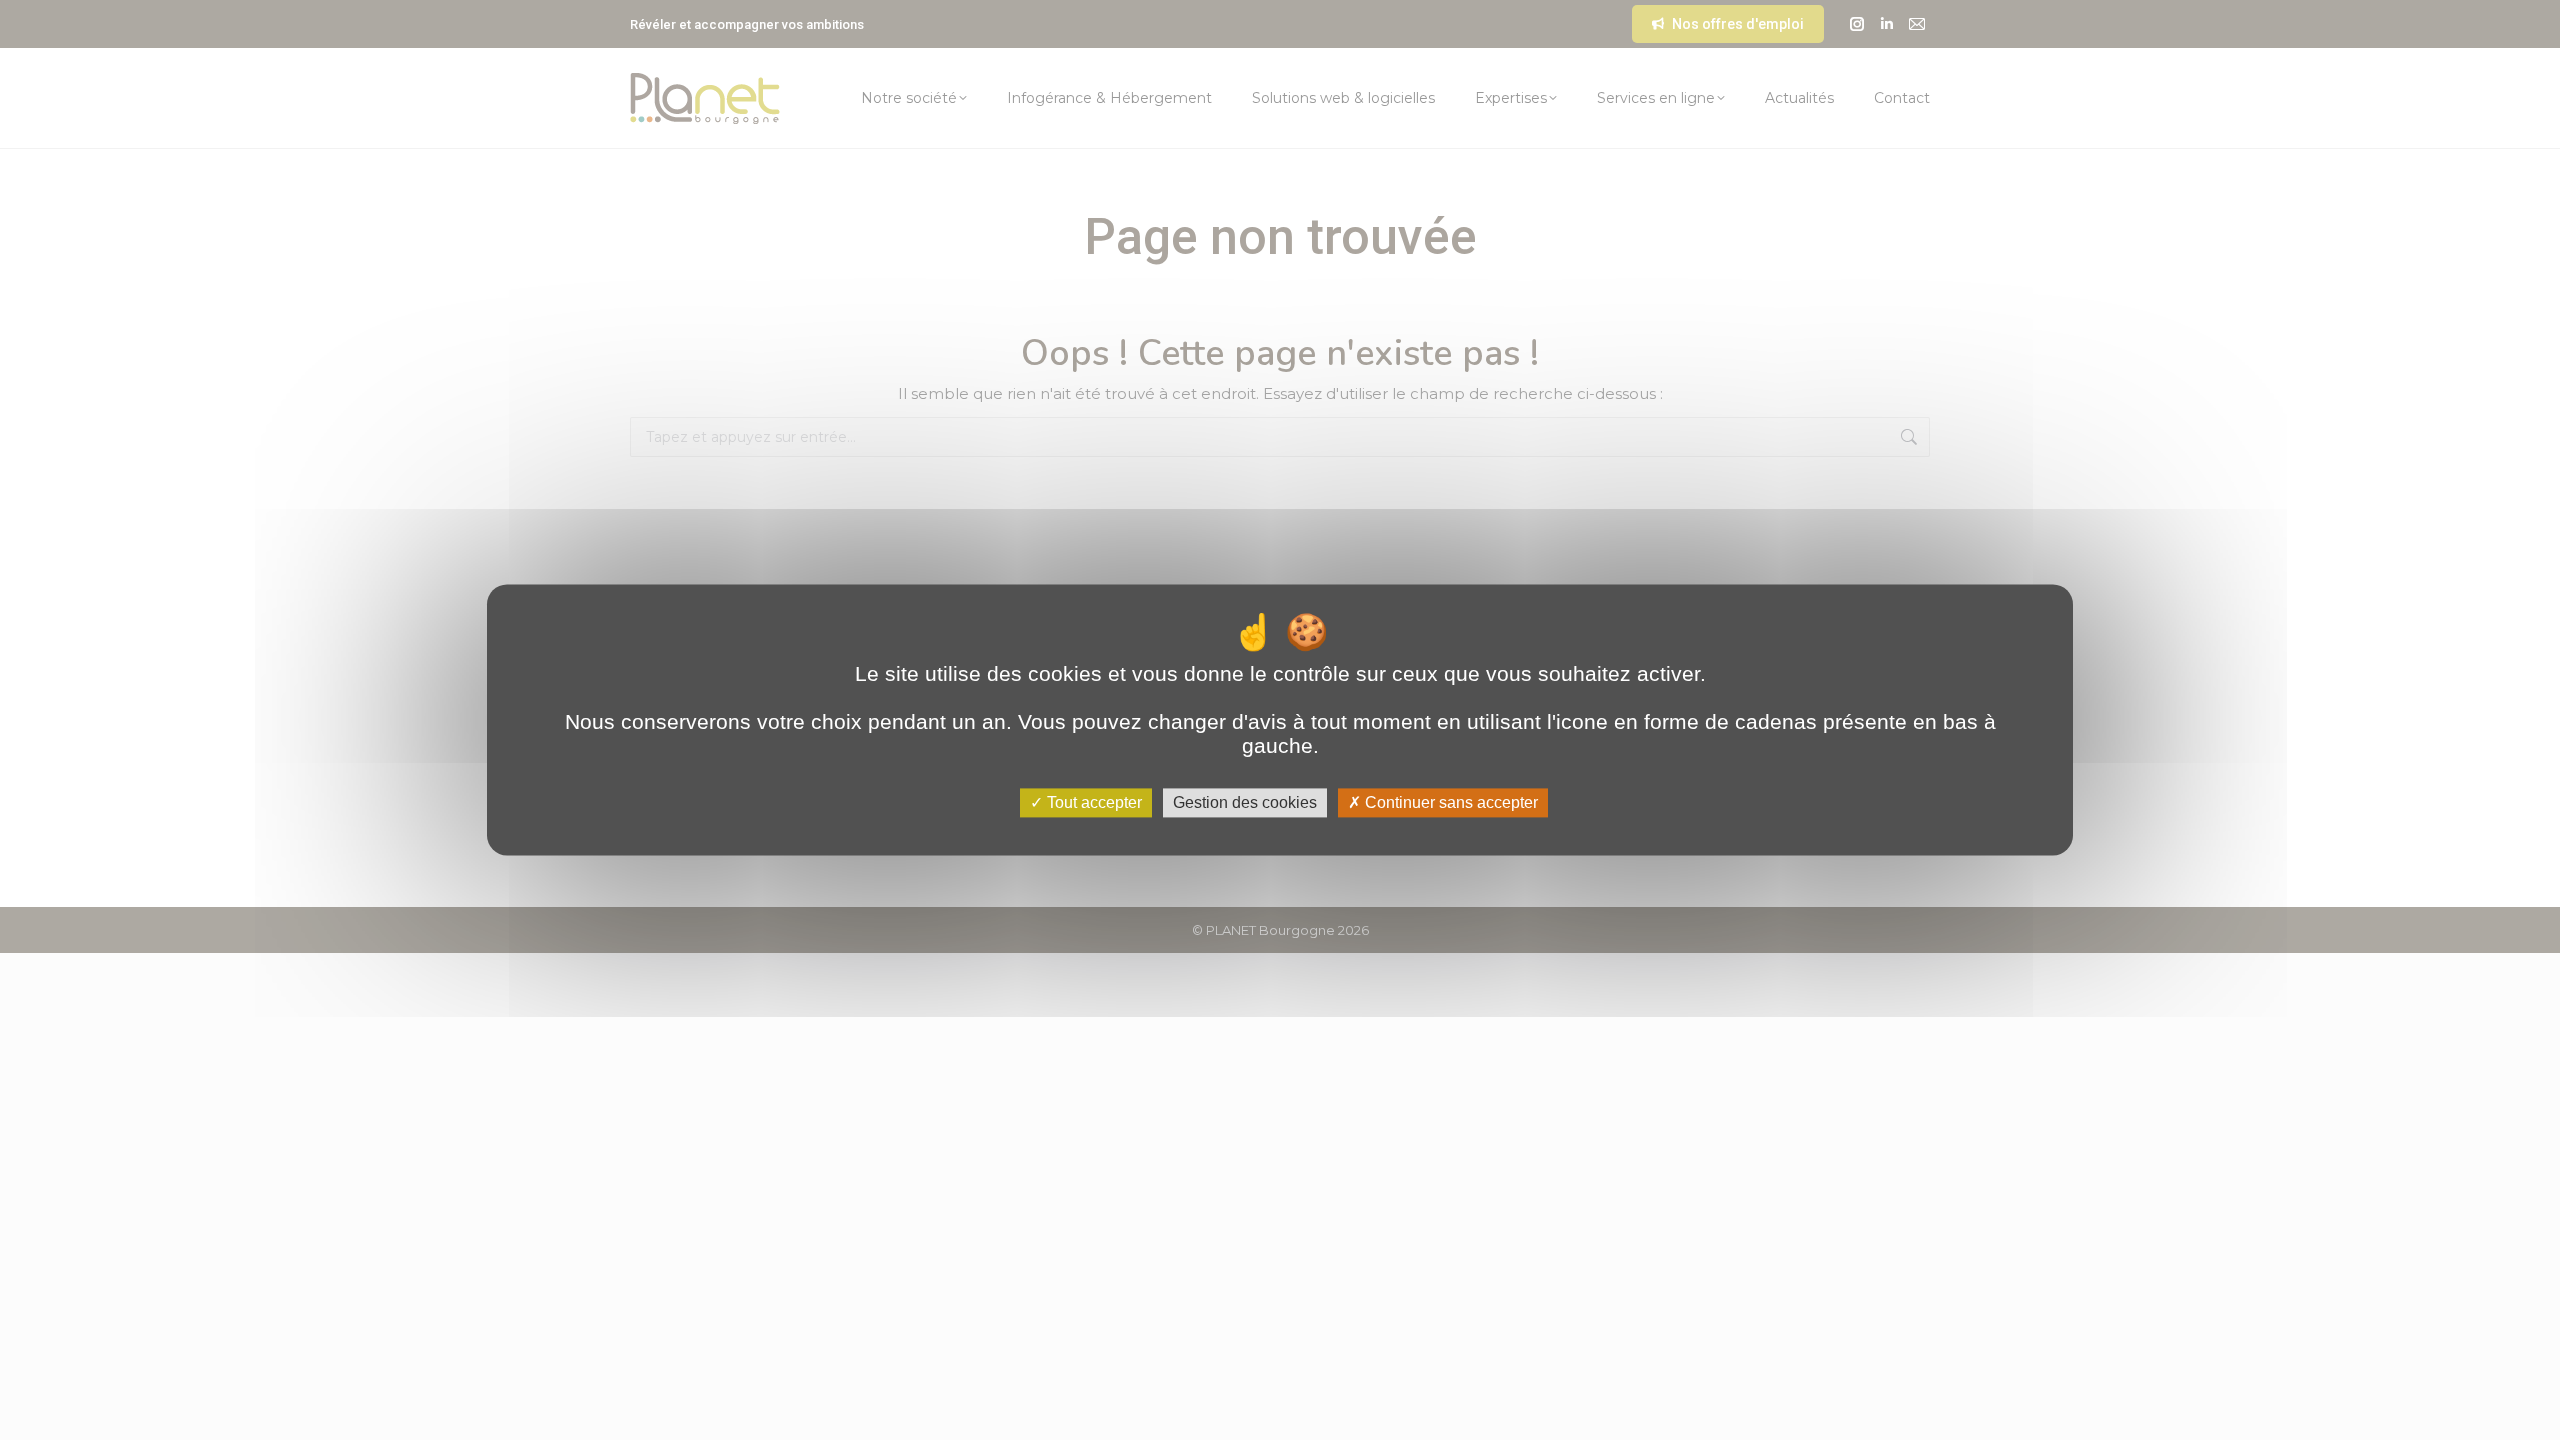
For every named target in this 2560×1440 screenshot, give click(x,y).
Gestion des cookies (1245, 802)
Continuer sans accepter (1449, 802)
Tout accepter (1092, 802)
